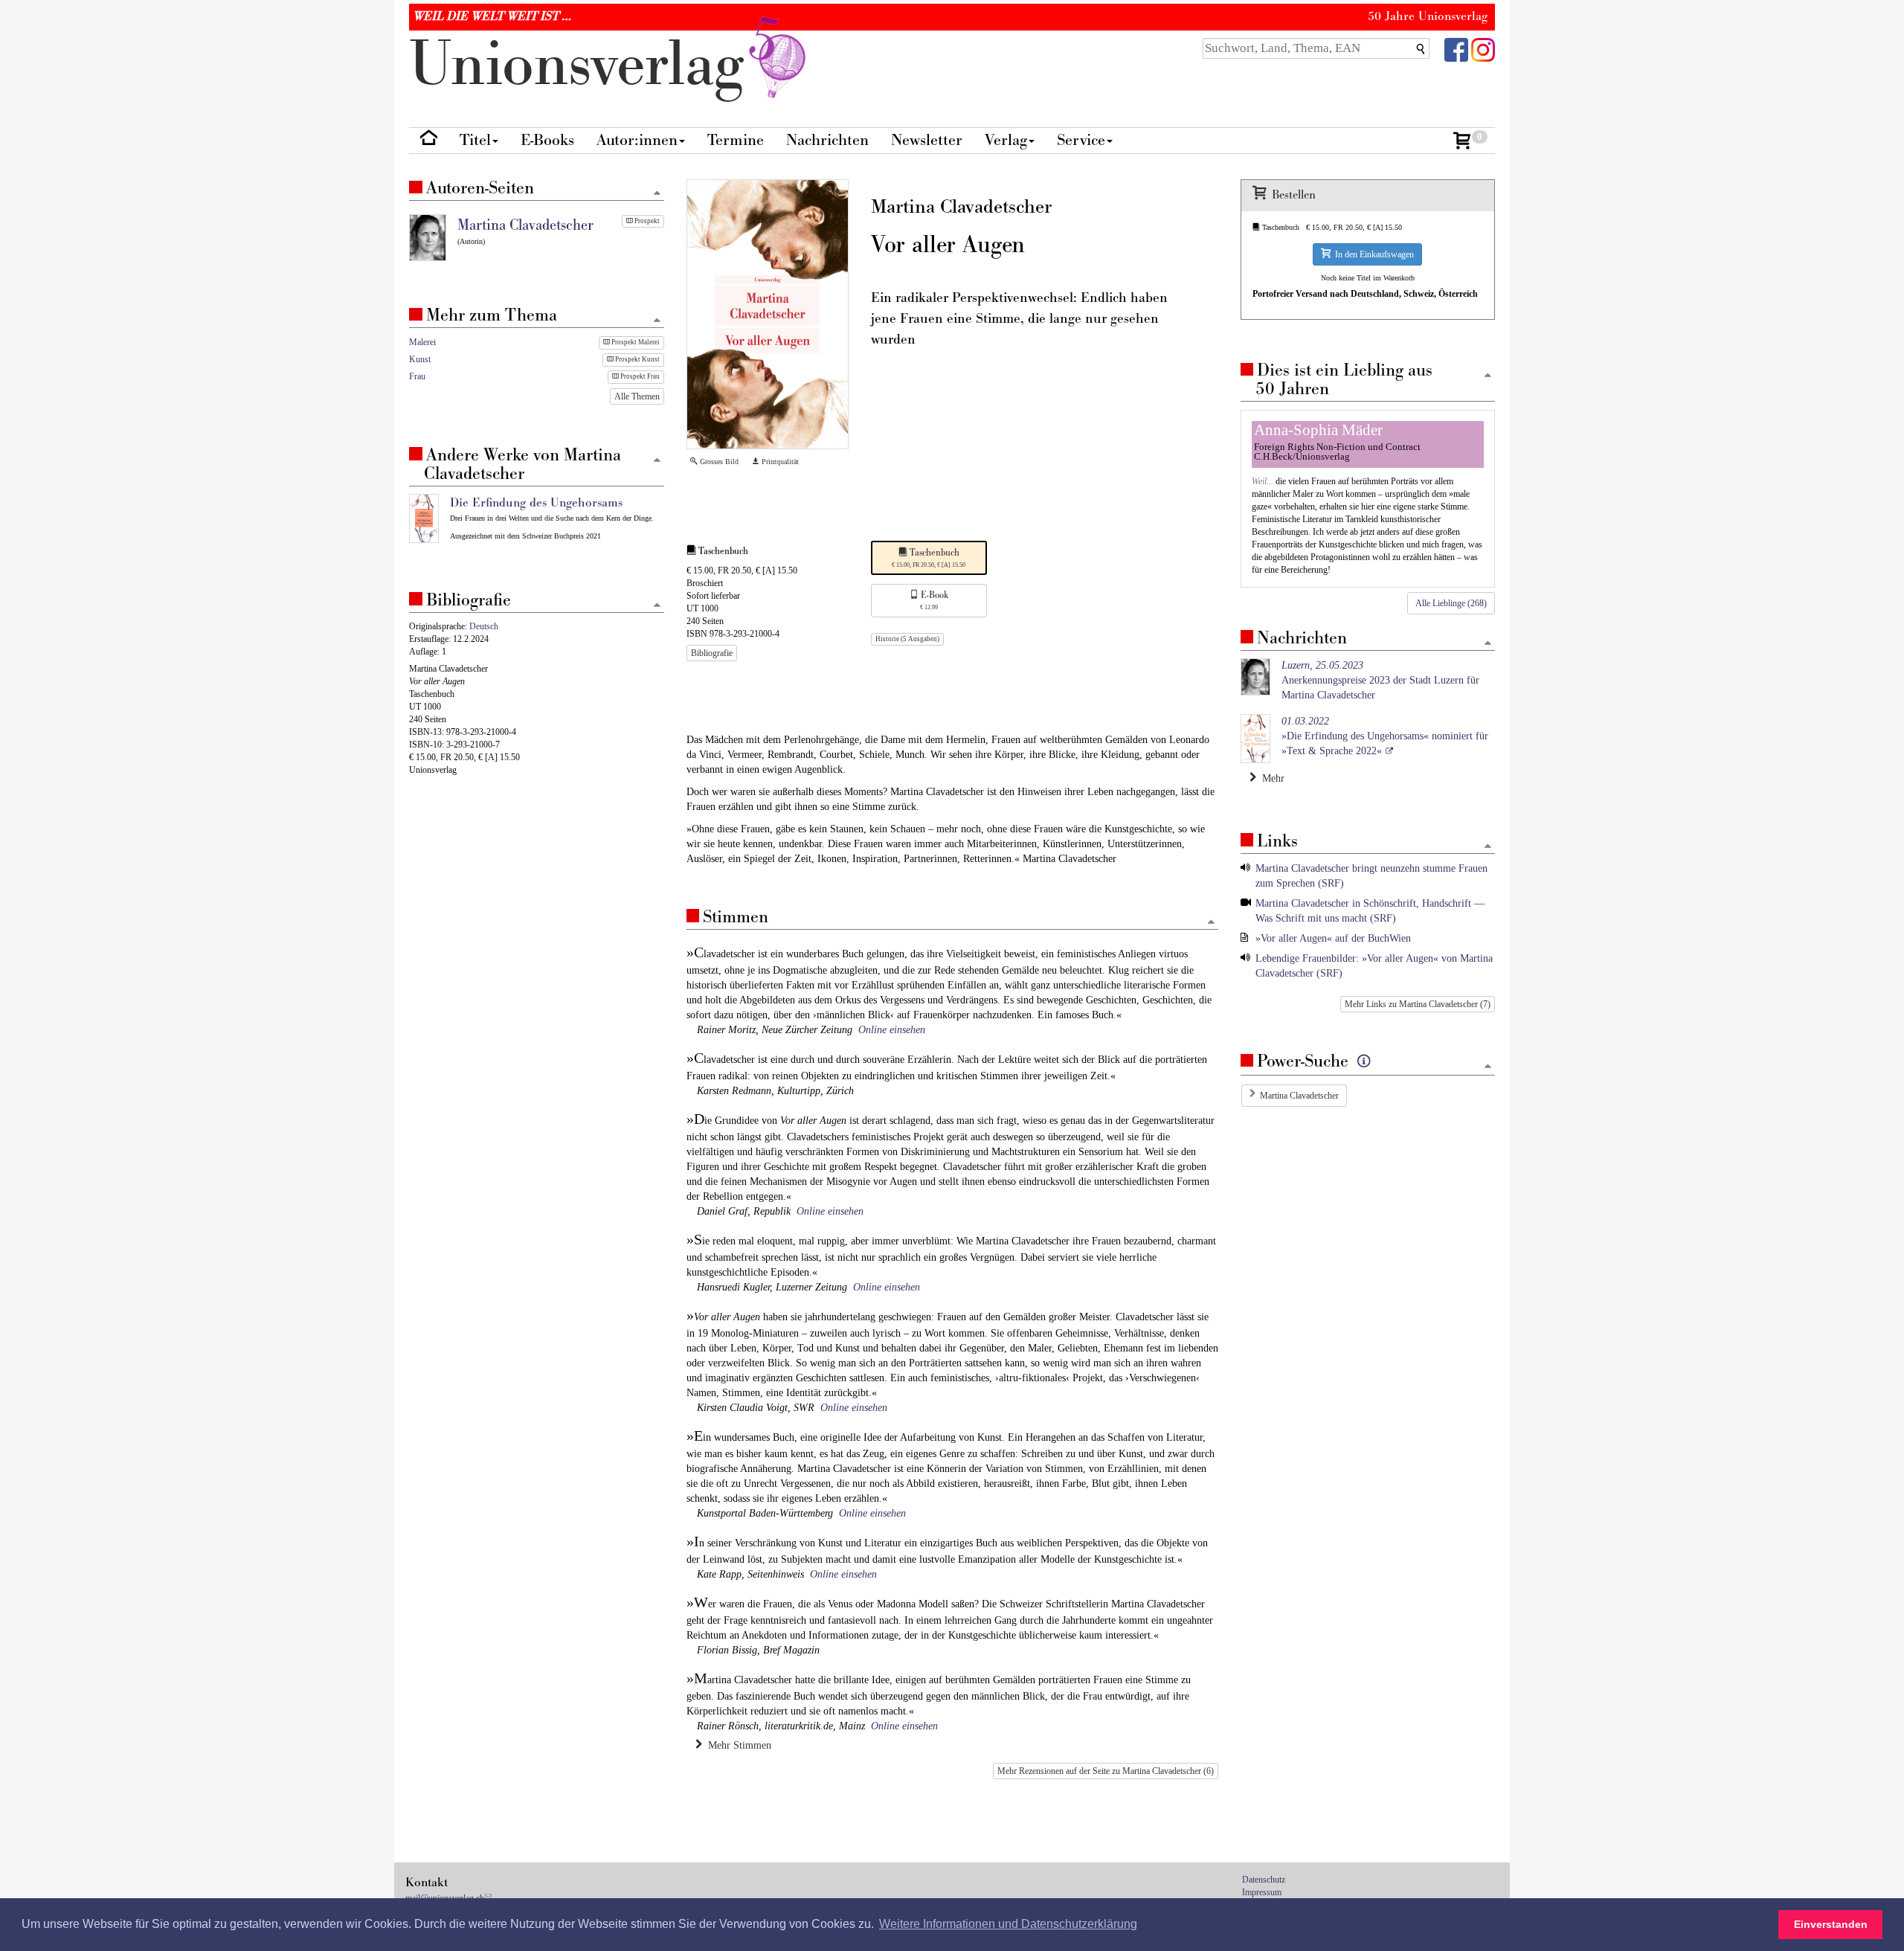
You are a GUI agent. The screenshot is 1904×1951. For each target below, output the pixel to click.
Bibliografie (712, 653)
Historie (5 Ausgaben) (907, 639)
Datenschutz (1264, 1880)
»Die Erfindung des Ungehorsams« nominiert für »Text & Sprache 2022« (1385, 736)
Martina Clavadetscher (1299, 1096)
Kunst (420, 359)
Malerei (422, 342)
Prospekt (646, 221)
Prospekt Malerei (635, 342)
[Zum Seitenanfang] (1211, 923)
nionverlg (585, 65)
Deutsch (484, 626)
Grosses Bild (718, 462)
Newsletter (927, 140)
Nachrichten (827, 140)
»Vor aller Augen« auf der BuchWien (1333, 938)
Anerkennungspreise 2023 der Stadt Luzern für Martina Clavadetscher (1380, 680)
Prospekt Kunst (637, 359)
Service (1081, 140)
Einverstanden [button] (1831, 1924)
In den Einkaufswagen (1372, 254)
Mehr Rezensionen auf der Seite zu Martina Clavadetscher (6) (1106, 1771)
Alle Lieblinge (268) (1451, 603)
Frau (417, 376)
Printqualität (779, 462)
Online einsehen (892, 1030)
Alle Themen (637, 396)
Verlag (1006, 140)
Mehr (1270, 778)
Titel (475, 140)
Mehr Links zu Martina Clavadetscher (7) (1418, 1004)
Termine (736, 140)
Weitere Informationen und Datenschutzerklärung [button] (1008, 1924)
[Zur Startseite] (429, 141)
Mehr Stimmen (737, 1745)
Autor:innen (637, 140)
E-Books (547, 140)
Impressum (1262, 1892)
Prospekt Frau (639, 376)
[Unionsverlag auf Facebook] (1456, 49)
